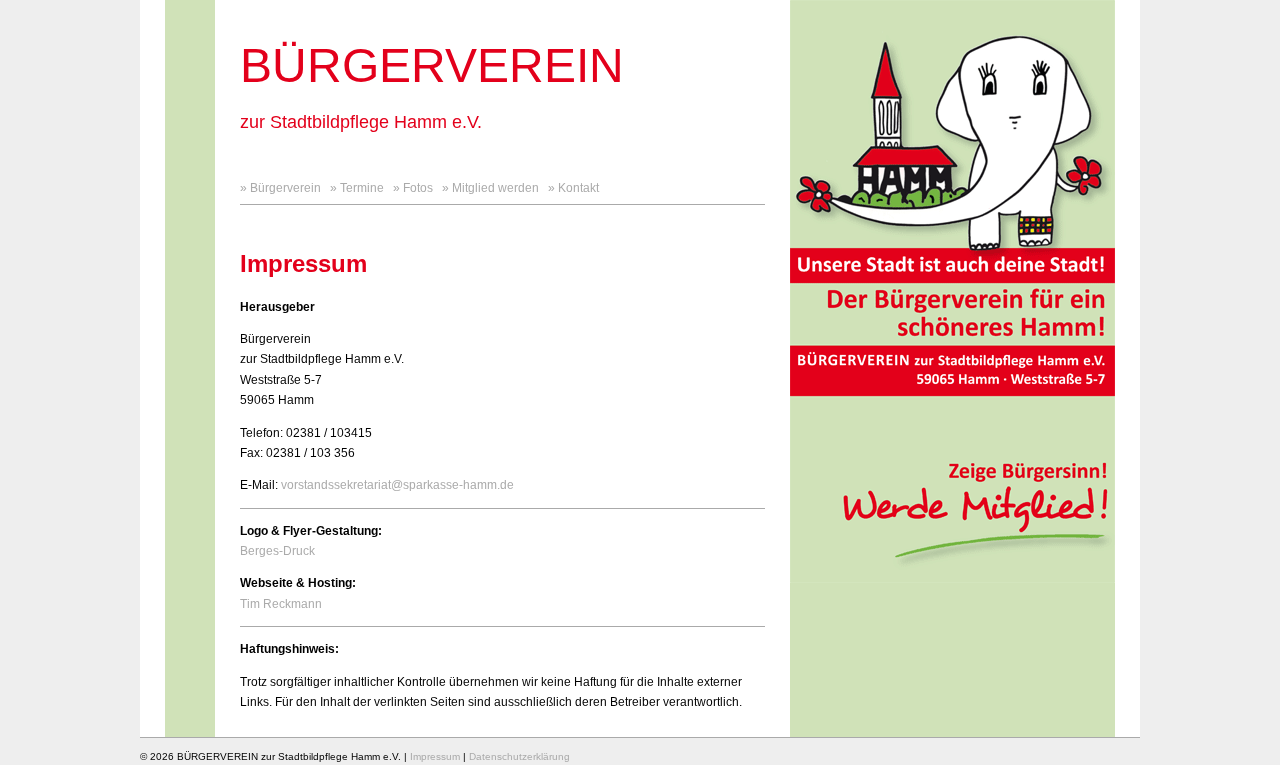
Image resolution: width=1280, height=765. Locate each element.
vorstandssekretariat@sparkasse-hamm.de (397, 485)
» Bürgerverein (280, 188)
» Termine (357, 188)
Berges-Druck (277, 551)
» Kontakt (573, 188)
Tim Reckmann (281, 604)
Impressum (435, 756)
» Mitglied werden (490, 188)
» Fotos (413, 188)
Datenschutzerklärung (519, 756)
